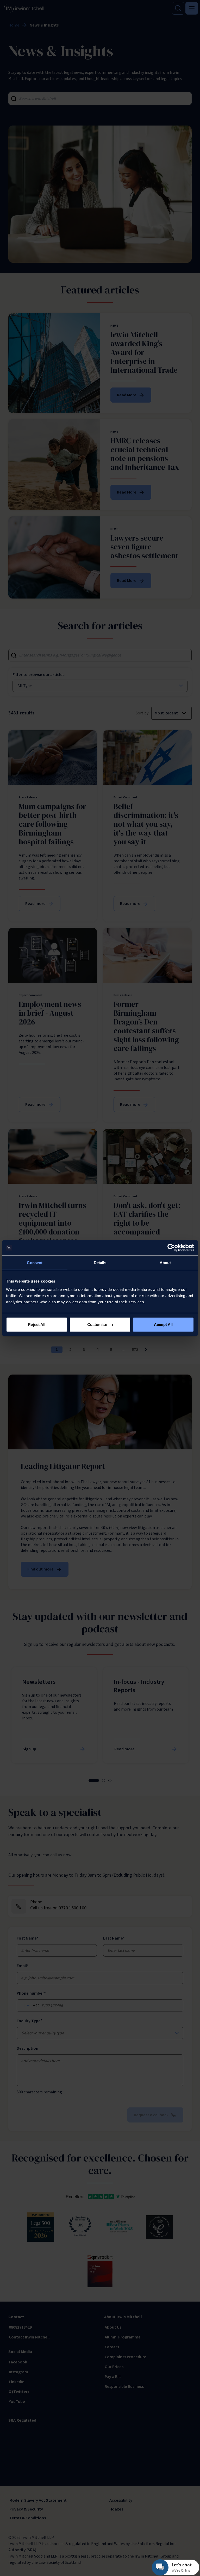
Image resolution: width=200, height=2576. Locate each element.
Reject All (37, 1324)
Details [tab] (100, 1263)
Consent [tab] (35, 1263)
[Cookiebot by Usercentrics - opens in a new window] (171, 1248)
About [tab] (165, 1263)
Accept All (163, 1324)
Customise (97, 1324)
